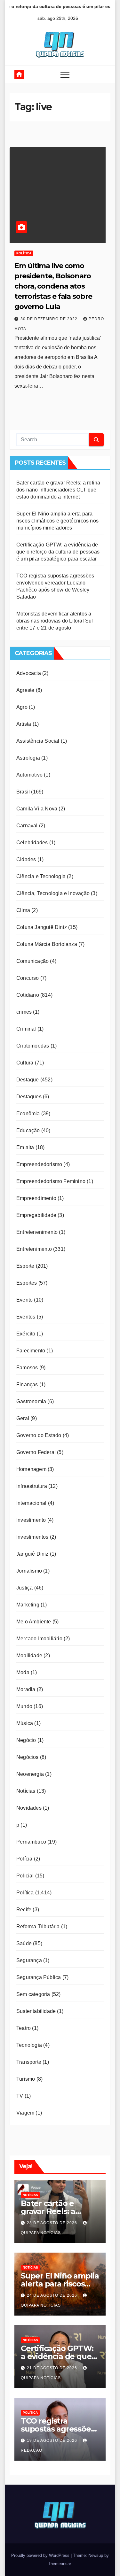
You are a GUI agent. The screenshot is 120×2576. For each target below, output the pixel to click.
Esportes (27, 1283)
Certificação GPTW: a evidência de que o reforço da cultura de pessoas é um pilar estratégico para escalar (58, 552)
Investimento (31, 1520)
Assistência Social (38, 741)
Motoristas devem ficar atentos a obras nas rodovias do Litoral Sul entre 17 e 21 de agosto (55, 621)
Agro (22, 707)
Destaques (29, 1097)
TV (20, 2096)
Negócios (28, 1757)
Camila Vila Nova (37, 809)
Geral (23, 1418)
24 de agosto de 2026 (53, 2295)
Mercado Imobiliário (39, 1639)
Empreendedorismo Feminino (51, 1181)
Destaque (28, 1080)
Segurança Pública (39, 1977)
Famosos (27, 1368)
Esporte (25, 1266)
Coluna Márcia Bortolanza (47, 944)
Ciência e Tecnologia (41, 876)
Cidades (26, 859)
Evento (24, 1300)
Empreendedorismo (39, 1164)
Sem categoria (33, 1994)
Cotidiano (28, 995)
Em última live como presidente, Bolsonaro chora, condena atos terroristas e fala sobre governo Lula (53, 286)
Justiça (24, 1588)
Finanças (27, 1385)
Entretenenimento (37, 1232)
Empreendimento (36, 1198)
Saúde (24, 1943)
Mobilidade (29, 1655)
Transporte (29, 2062)
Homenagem (31, 1469)
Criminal (26, 1029)
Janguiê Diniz (32, 1554)
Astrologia (28, 758)
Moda (23, 1672)
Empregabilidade (36, 1215)
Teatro (24, 2028)
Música (25, 1723)
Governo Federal (36, 1452)
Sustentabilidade (36, 2011)
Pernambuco (31, 1842)
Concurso (28, 978)
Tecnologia (29, 2045)
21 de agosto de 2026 (53, 2368)
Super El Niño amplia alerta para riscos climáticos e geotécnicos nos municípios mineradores (57, 521)
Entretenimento (34, 1249)
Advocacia (29, 673)
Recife (24, 1910)
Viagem (25, 2113)
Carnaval (27, 826)
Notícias (26, 1791)
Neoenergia (30, 1774)
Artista (24, 724)
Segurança (29, 1960)
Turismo (26, 2079)
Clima (23, 910)
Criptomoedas (33, 1046)
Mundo (24, 1706)
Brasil (23, 792)
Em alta (25, 1147)
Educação (28, 1130)
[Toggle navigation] (65, 74)
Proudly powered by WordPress (41, 2555)
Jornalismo (29, 1571)
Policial (25, 1876)
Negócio (26, 1740)
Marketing (28, 1605)
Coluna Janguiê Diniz (42, 927)
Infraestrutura (32, 1486)
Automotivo (29, 775)
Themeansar (59, 2564)
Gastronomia (31, 1401)
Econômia (28, 1114)
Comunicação (32, 961)
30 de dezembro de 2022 (50, 319)
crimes (24, 1012)
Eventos (26, 1317)
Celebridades (32, 843)
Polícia (24, 1859)
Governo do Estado (39, 1435)
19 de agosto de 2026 (53, 2441)
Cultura (25, 1063)
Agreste (25, 690)
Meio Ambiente (34, 1622)
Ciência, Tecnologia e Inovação (53, 893)
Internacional (32, 1503)
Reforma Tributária (38, 1926)
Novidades (29, 1808)
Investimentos (32, 1537)
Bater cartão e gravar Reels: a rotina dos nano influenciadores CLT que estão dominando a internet (58, 490)
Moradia (26, 1689)
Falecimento (31, 1351)
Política (24, 253)
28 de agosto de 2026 (53, 2223)
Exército (26, 1334)
